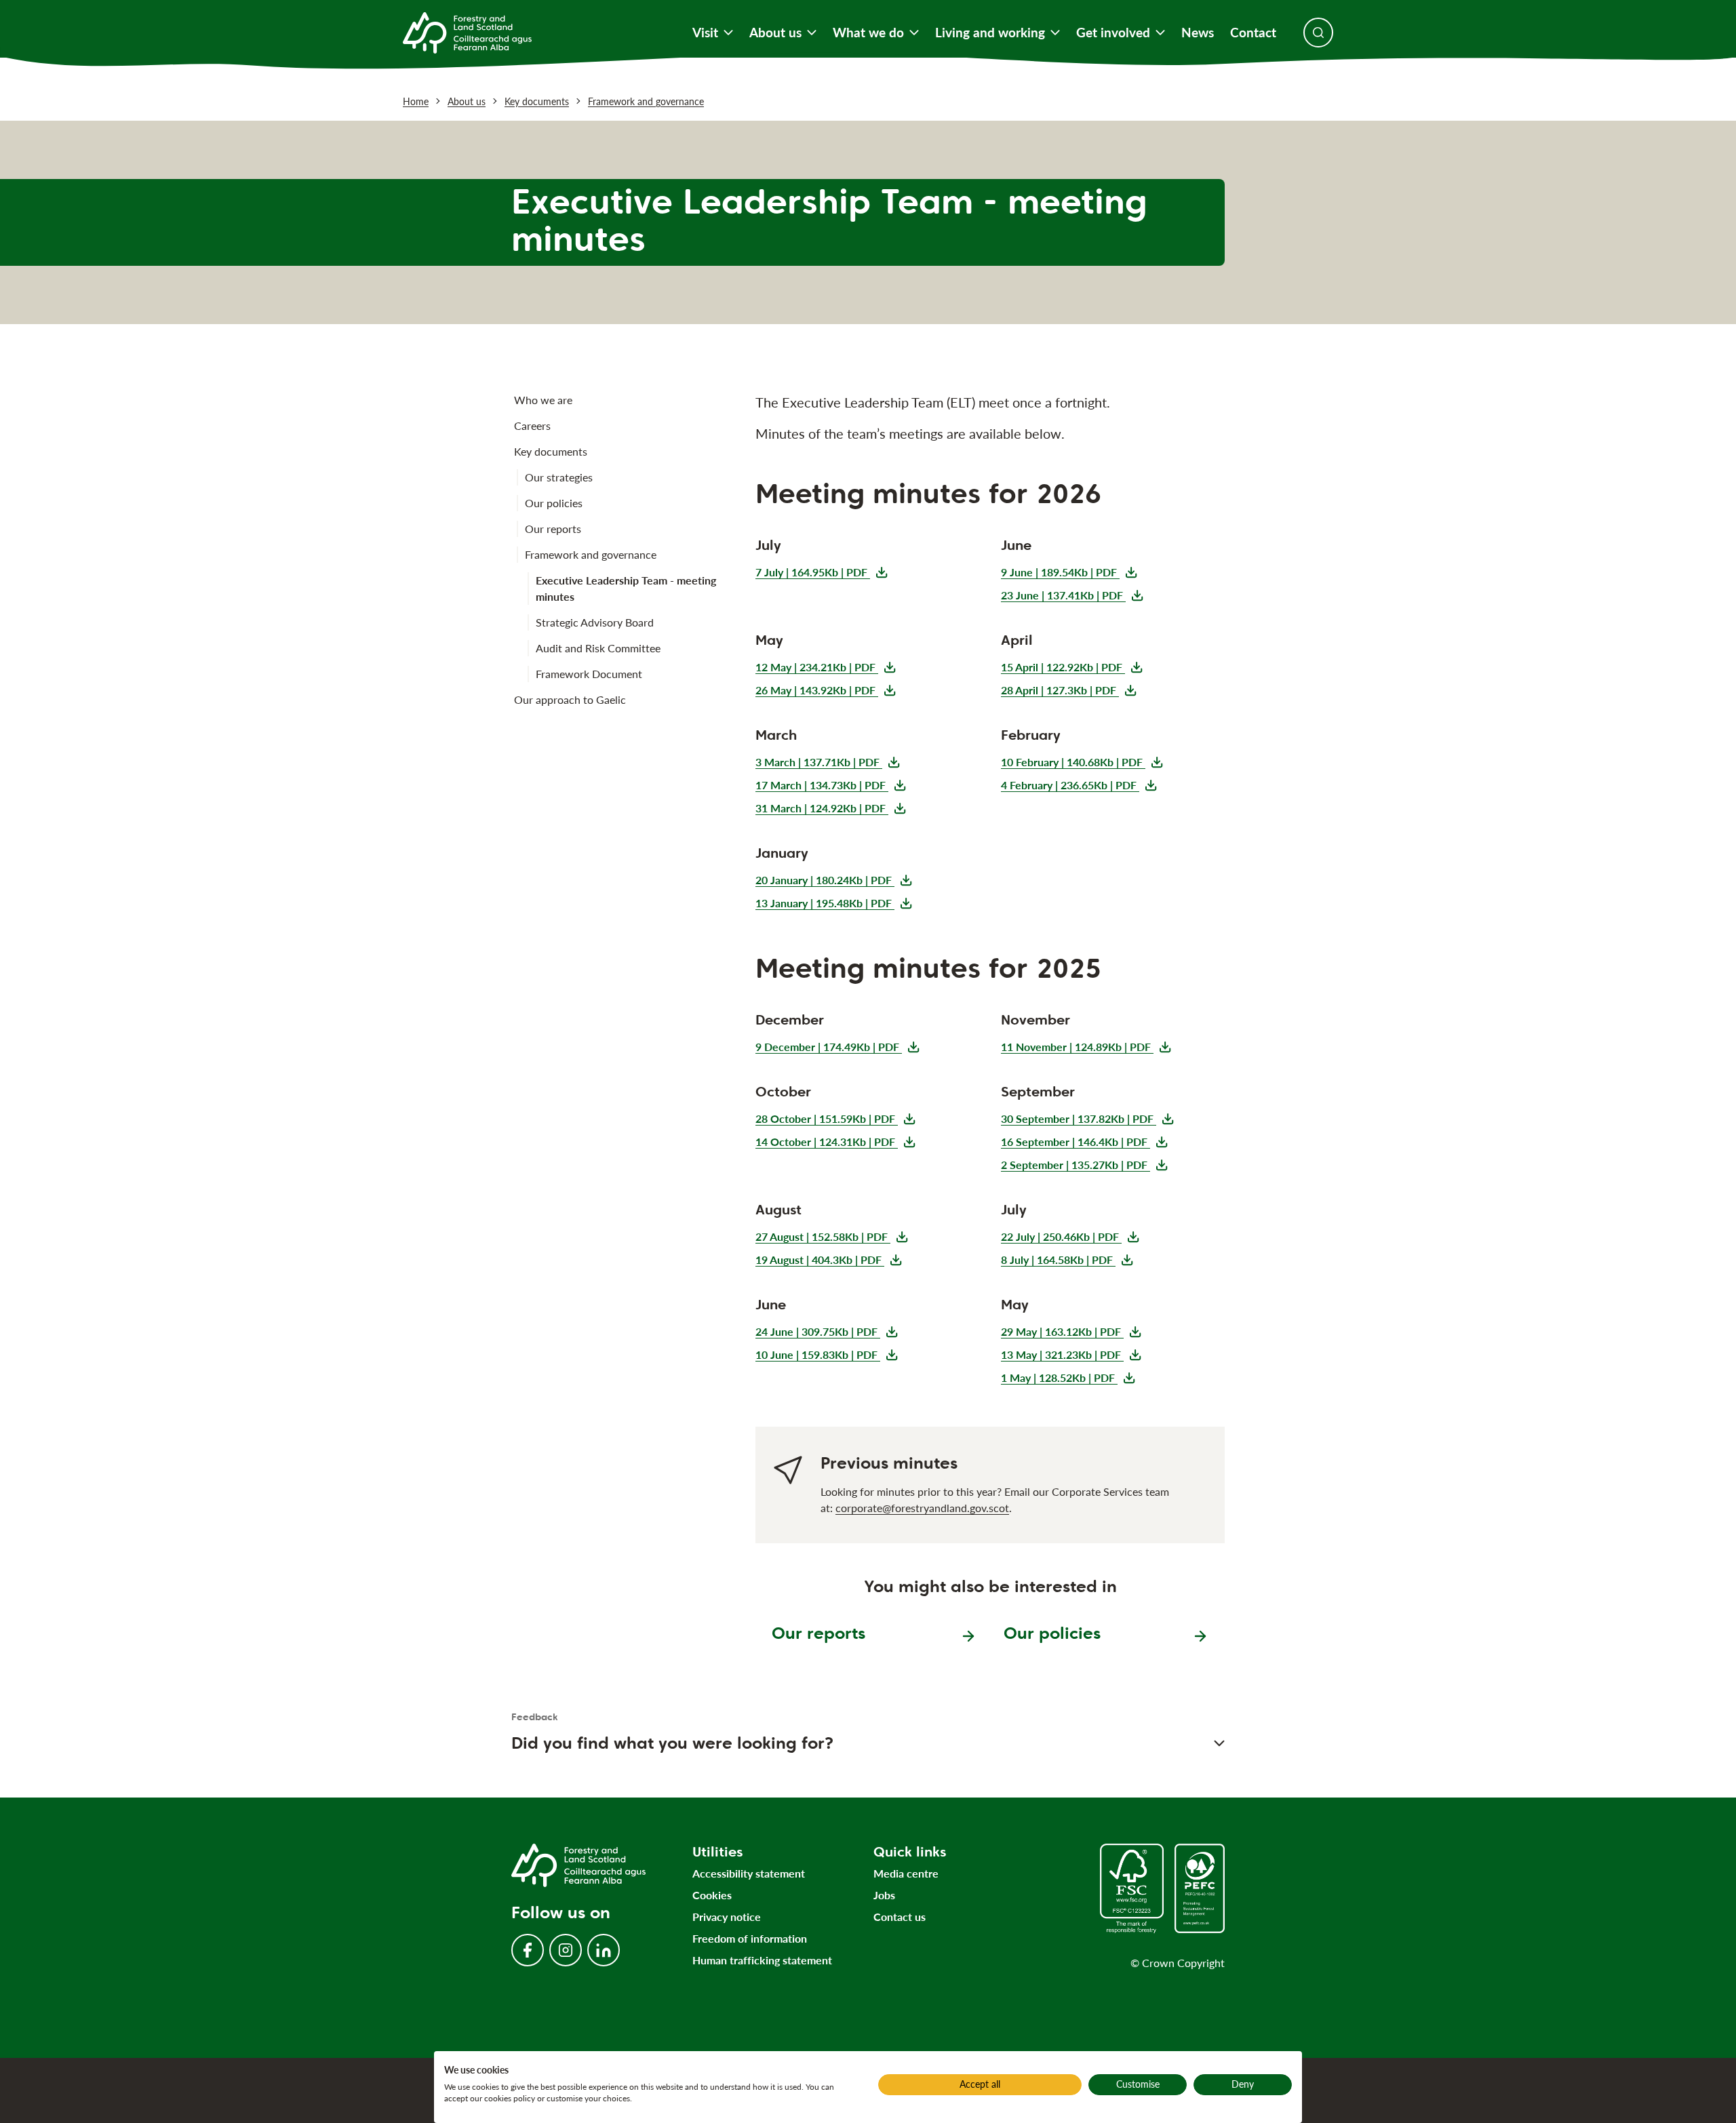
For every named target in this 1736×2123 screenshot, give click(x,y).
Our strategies (559, 477)
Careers (532, 425)
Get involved (1113, 33)
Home (416, 101)
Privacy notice (727, 1917)
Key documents (537, 101)
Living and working (990, 33)
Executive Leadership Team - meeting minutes (626, 588)
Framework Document (589, 674)
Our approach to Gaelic (570, 699)
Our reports (553, 529)
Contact (1253, 33)
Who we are (543, 400)
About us (775, 33)
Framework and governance (646, 101)
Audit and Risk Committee (598, 648)
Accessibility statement (749, 1873)
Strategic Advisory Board (595, 622)
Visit (705, 33)
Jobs (884, 1895)
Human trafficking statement (762, 1960)
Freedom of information (750, 1938)
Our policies (554, 503)
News (1198, 33)
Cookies (712, 1895)
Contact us (900, 1917)
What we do (868, 33)
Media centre (906, 1873)
